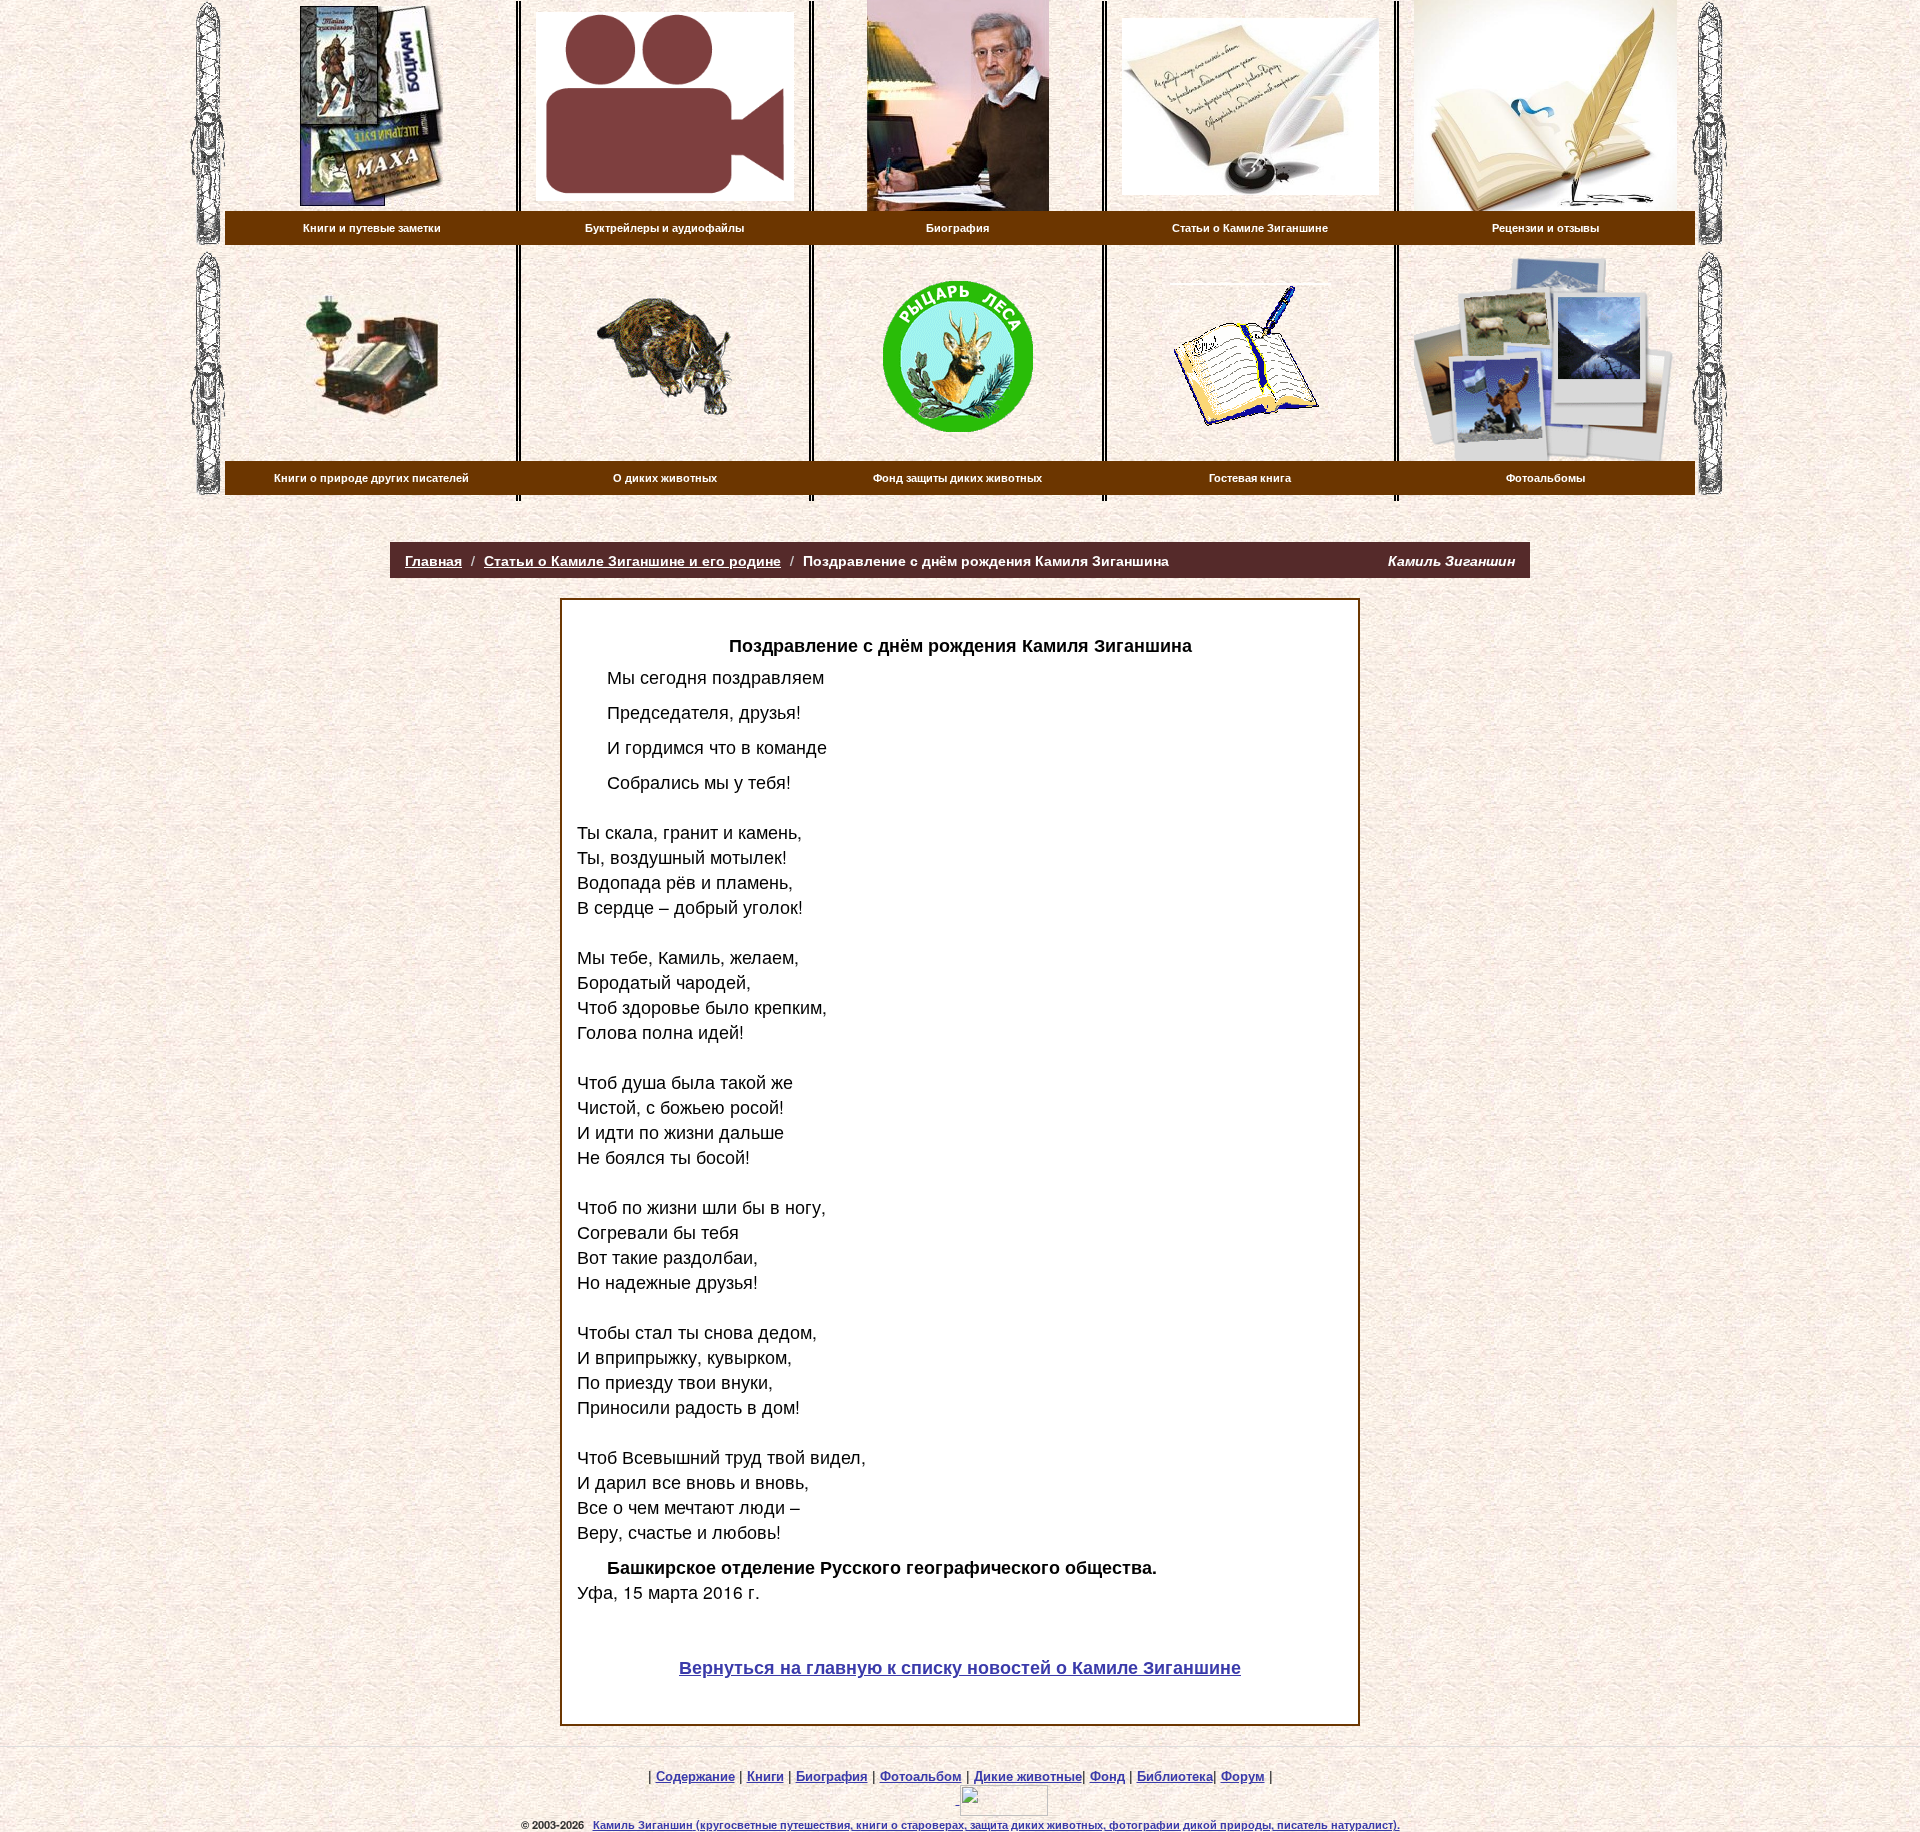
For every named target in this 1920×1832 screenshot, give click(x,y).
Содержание (695, 1776)
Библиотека (1175, 1776)
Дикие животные (1028, 1776)
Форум (1243, 1776)
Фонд (1107, 1776)
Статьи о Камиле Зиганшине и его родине (632, 560)
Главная (433, 560)
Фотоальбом (921, 1776)
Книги (765, 1776)
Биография (832, 1776)
